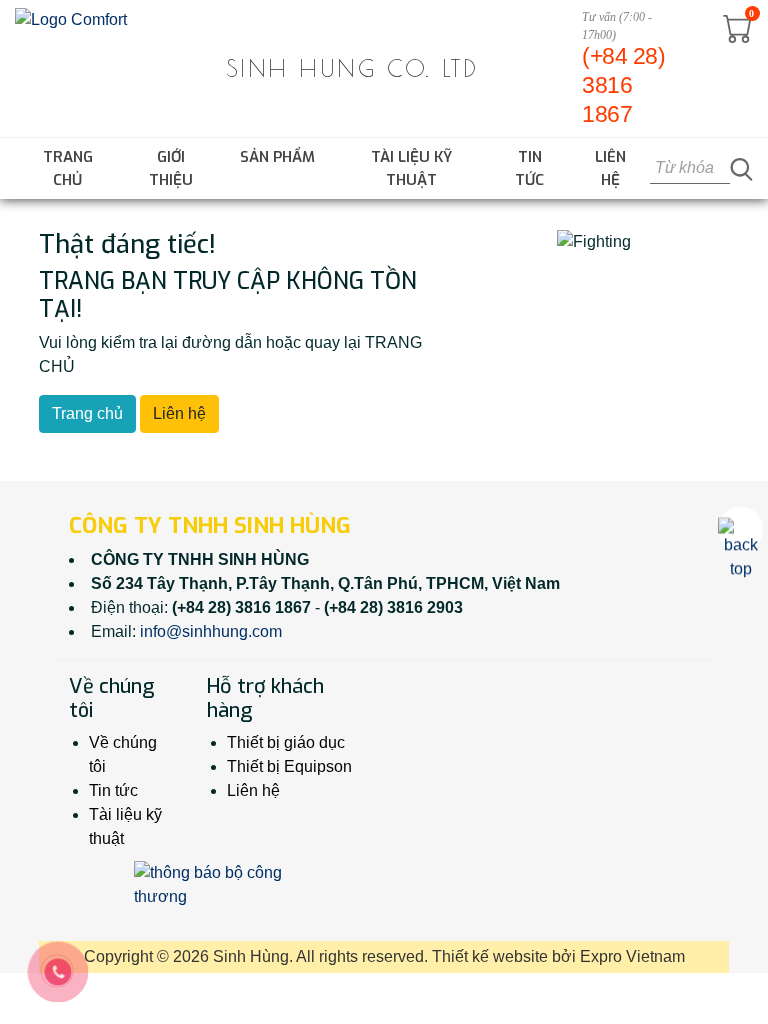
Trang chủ (68, 168)
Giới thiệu (171, 168)
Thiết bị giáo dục (286, 742)
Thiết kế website (490, 956)
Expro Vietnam (632, 956)
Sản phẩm (277, 157)
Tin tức (529, 168)
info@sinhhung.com (211, 631)
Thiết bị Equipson (289, 766)
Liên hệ (610, 168)
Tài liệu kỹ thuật (411, 168)
